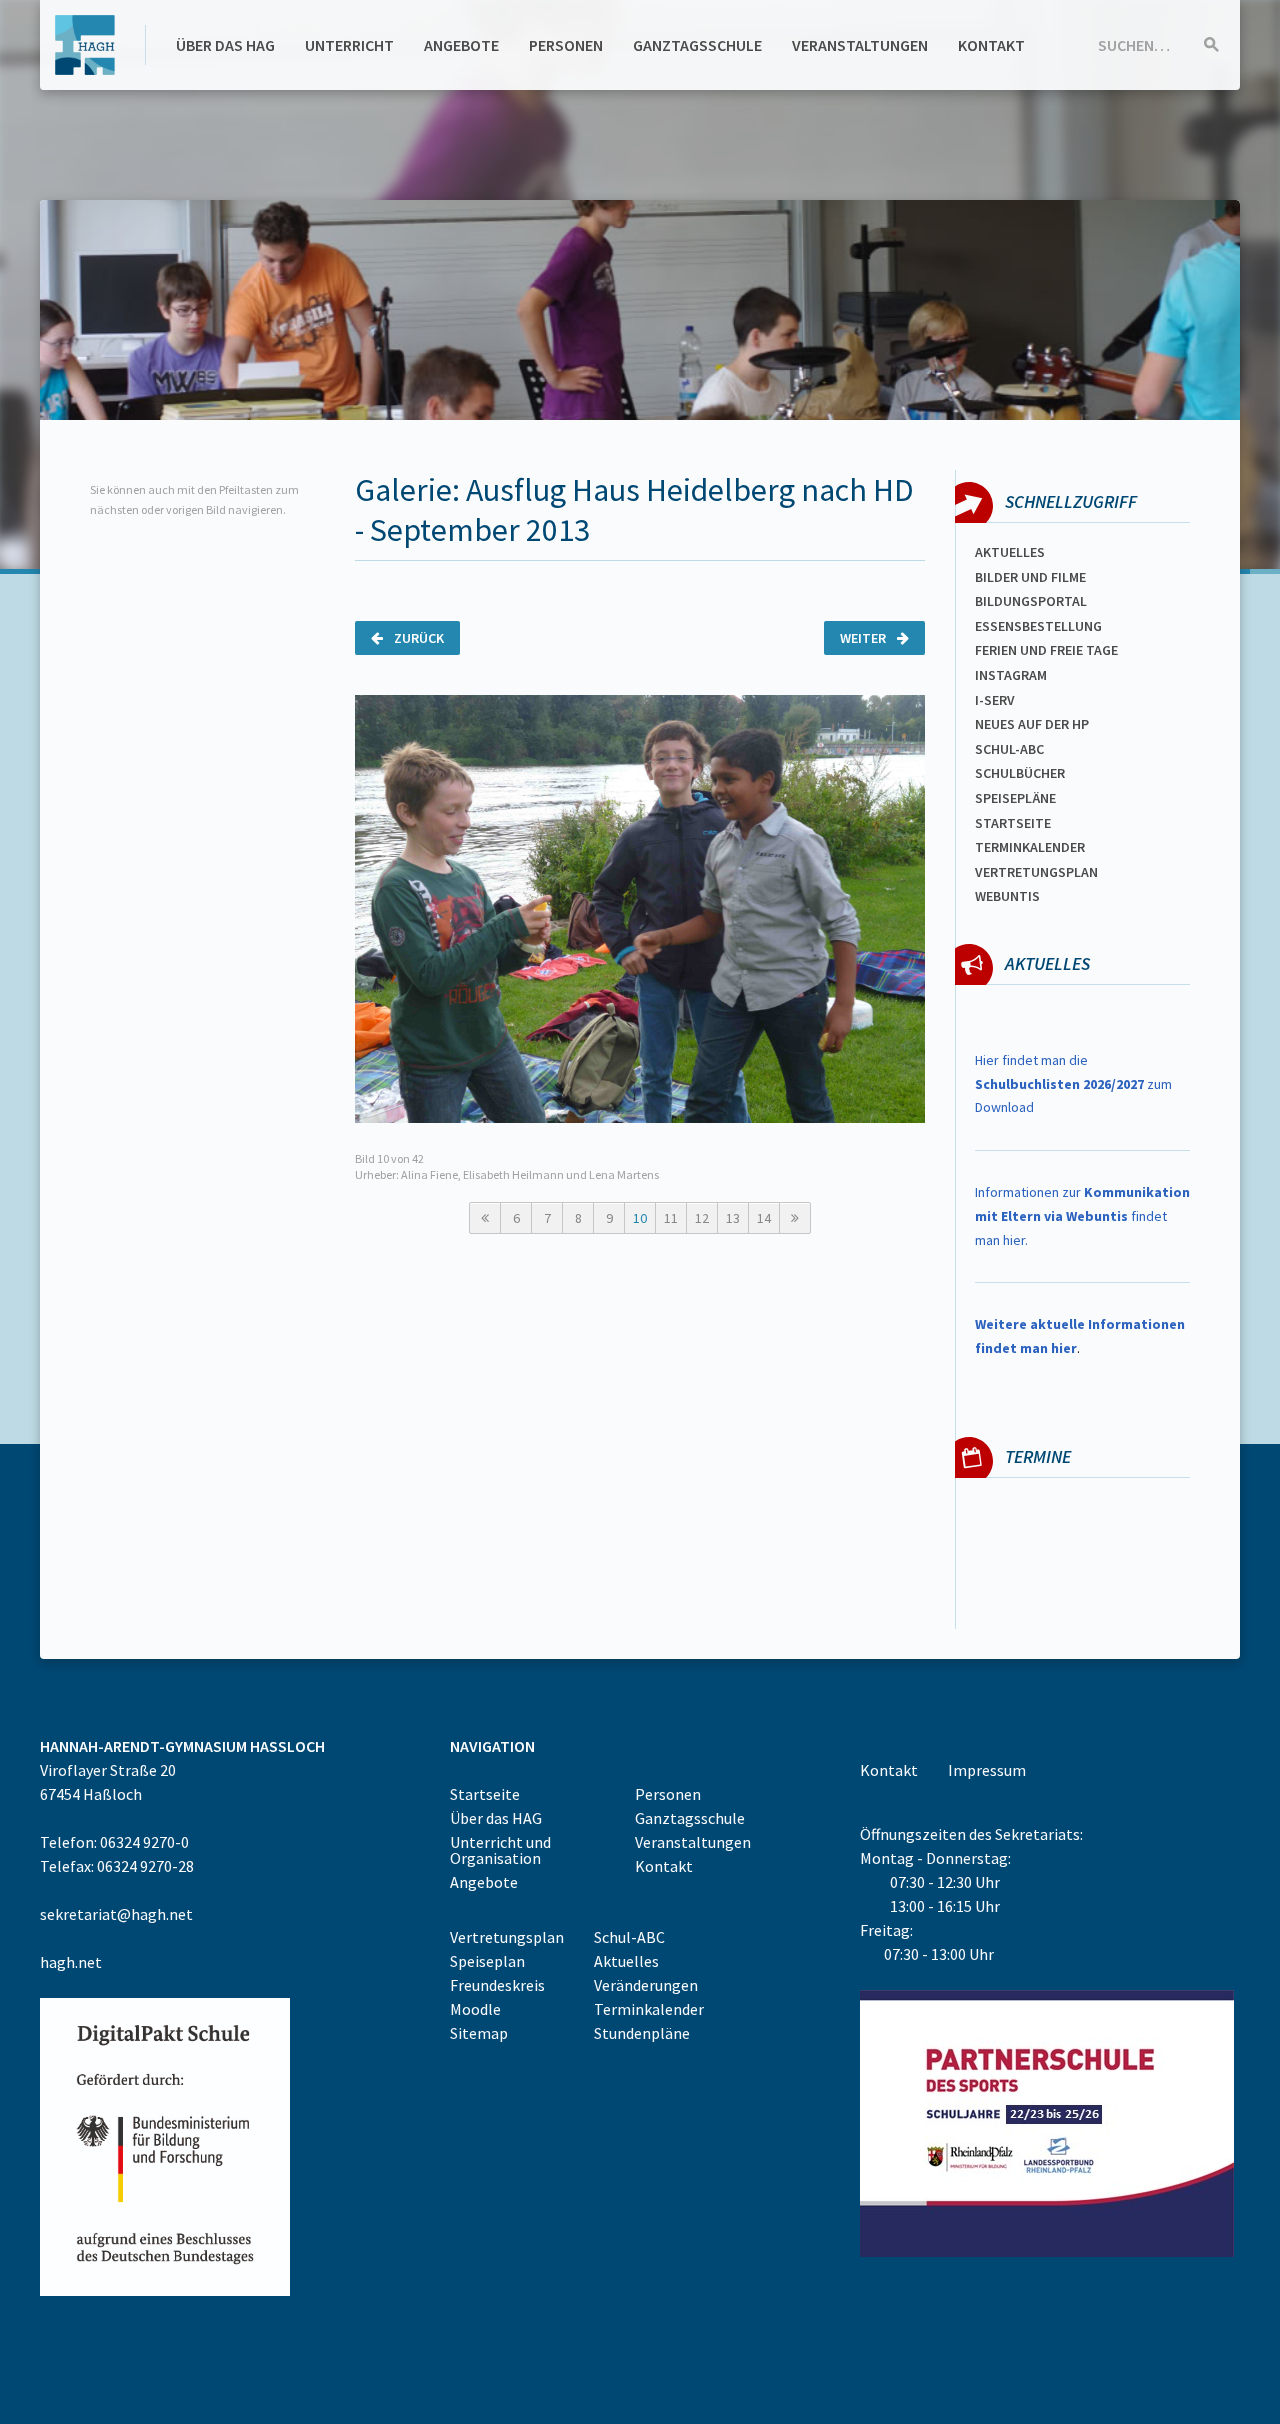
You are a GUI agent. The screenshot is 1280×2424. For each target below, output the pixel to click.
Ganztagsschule (697, 45)
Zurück (417, 638)
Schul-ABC (629, 1937)
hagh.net (71, 1962)
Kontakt (991, 45)
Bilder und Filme (1030, 577)
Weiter (864, 638)
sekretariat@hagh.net (116, 1914)
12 (702, 1218)
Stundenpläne (642, 2033)
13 (733, 1218)
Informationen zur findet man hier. (1082, 1216)
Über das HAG (225, 45)
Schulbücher (1020, 773)
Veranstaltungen (860, 45)
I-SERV (995, 700)
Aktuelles (1010, 552)
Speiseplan (487, 1961)
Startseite (1013, 823)
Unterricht (349, 45)
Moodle (475, 2009)
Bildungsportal (1031, 601)
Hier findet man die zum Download (1073, 1084)
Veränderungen (646, 1985)
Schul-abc (1009, 749)
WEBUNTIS (1007, 896)
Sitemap (479, 2033)
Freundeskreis (497, 1985)
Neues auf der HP (1032, 724)
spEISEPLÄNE (1015, 798)
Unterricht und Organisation (500, 1850)
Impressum (987, 1770)
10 (640, 1218)
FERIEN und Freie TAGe (1046, 650)
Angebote (461, 45)
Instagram (1011, 675)
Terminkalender (1030, 847)
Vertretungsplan (1036, 872)
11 (671, 1218)
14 (764, 1218)
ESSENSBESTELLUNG (1038, 626)
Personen (566, 45)
